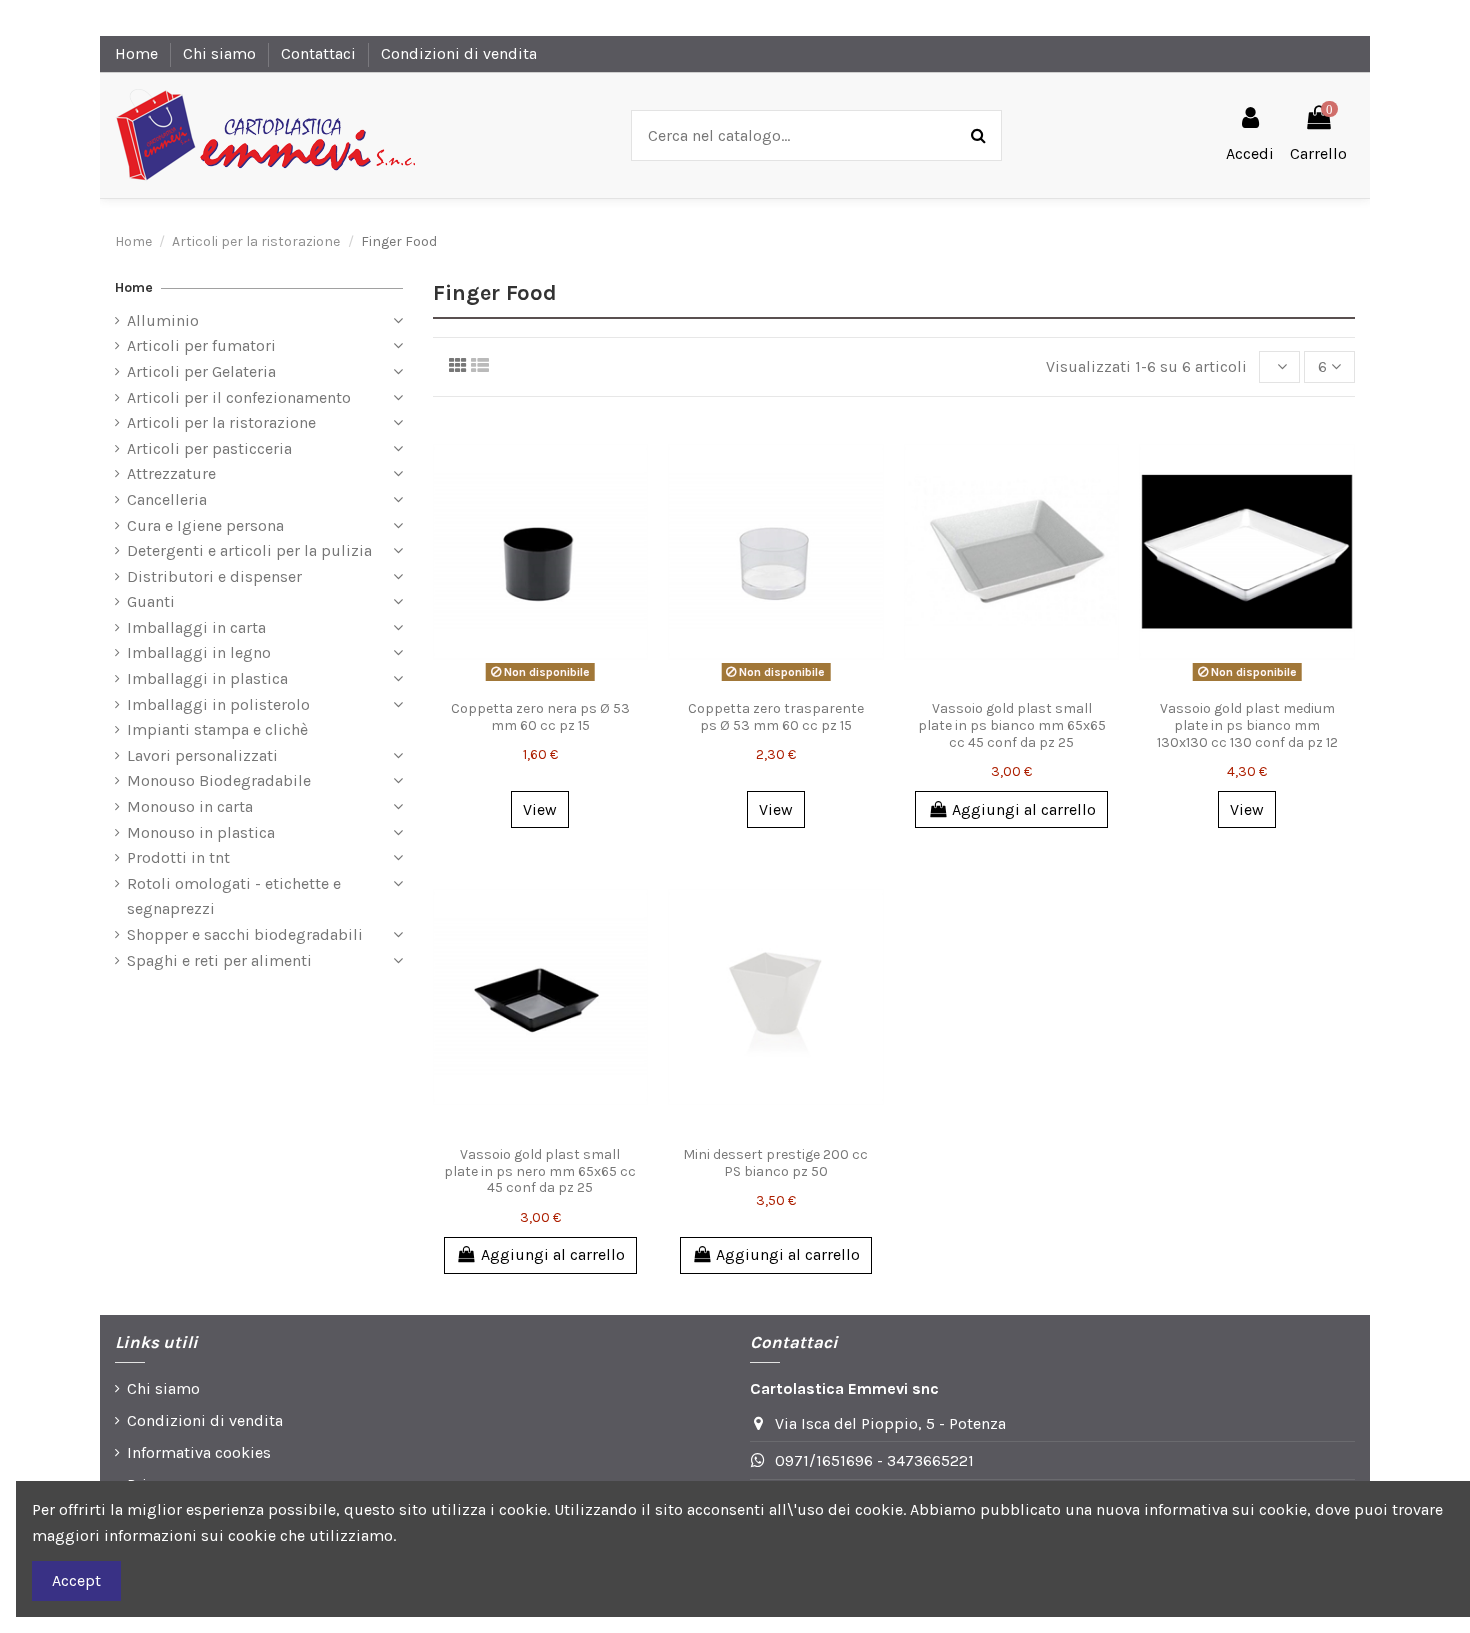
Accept (76, 1580)
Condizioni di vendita (459, 53)
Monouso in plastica (201, 832)
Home (138, 53)
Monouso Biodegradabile (219, 780)
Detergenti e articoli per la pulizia (249, 550)
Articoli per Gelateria (201, 371)
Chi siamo (221, 53)
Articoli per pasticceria (209, 448)
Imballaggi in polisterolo (218, 704)
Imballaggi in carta (196, 627)
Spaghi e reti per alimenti (219, 960)
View (540, 809)
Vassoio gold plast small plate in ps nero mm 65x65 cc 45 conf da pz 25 (540, 1171)
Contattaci (320, 53)
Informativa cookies (199, 1452)
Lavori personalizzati (202, 755)
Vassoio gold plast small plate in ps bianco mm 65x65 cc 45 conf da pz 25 (1012, 725)
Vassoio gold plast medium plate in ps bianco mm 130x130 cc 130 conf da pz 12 (1247, 725)
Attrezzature (171, 473)
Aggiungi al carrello (1024, 809)
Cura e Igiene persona (205, 525)
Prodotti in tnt (178, 857)
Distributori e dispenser (214, 576)
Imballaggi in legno (199, 652)
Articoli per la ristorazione (221, 422)
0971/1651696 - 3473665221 (874, 1460)
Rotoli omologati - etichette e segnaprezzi (234, 896)
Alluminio (163, 320)
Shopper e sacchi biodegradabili (245, 934)
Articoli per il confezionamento (239, 397)
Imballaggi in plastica (207, 678)
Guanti (151, 601)
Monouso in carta (190, 806)
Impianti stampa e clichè (217, 729)
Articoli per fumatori (201, 345)
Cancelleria (167, 499)
